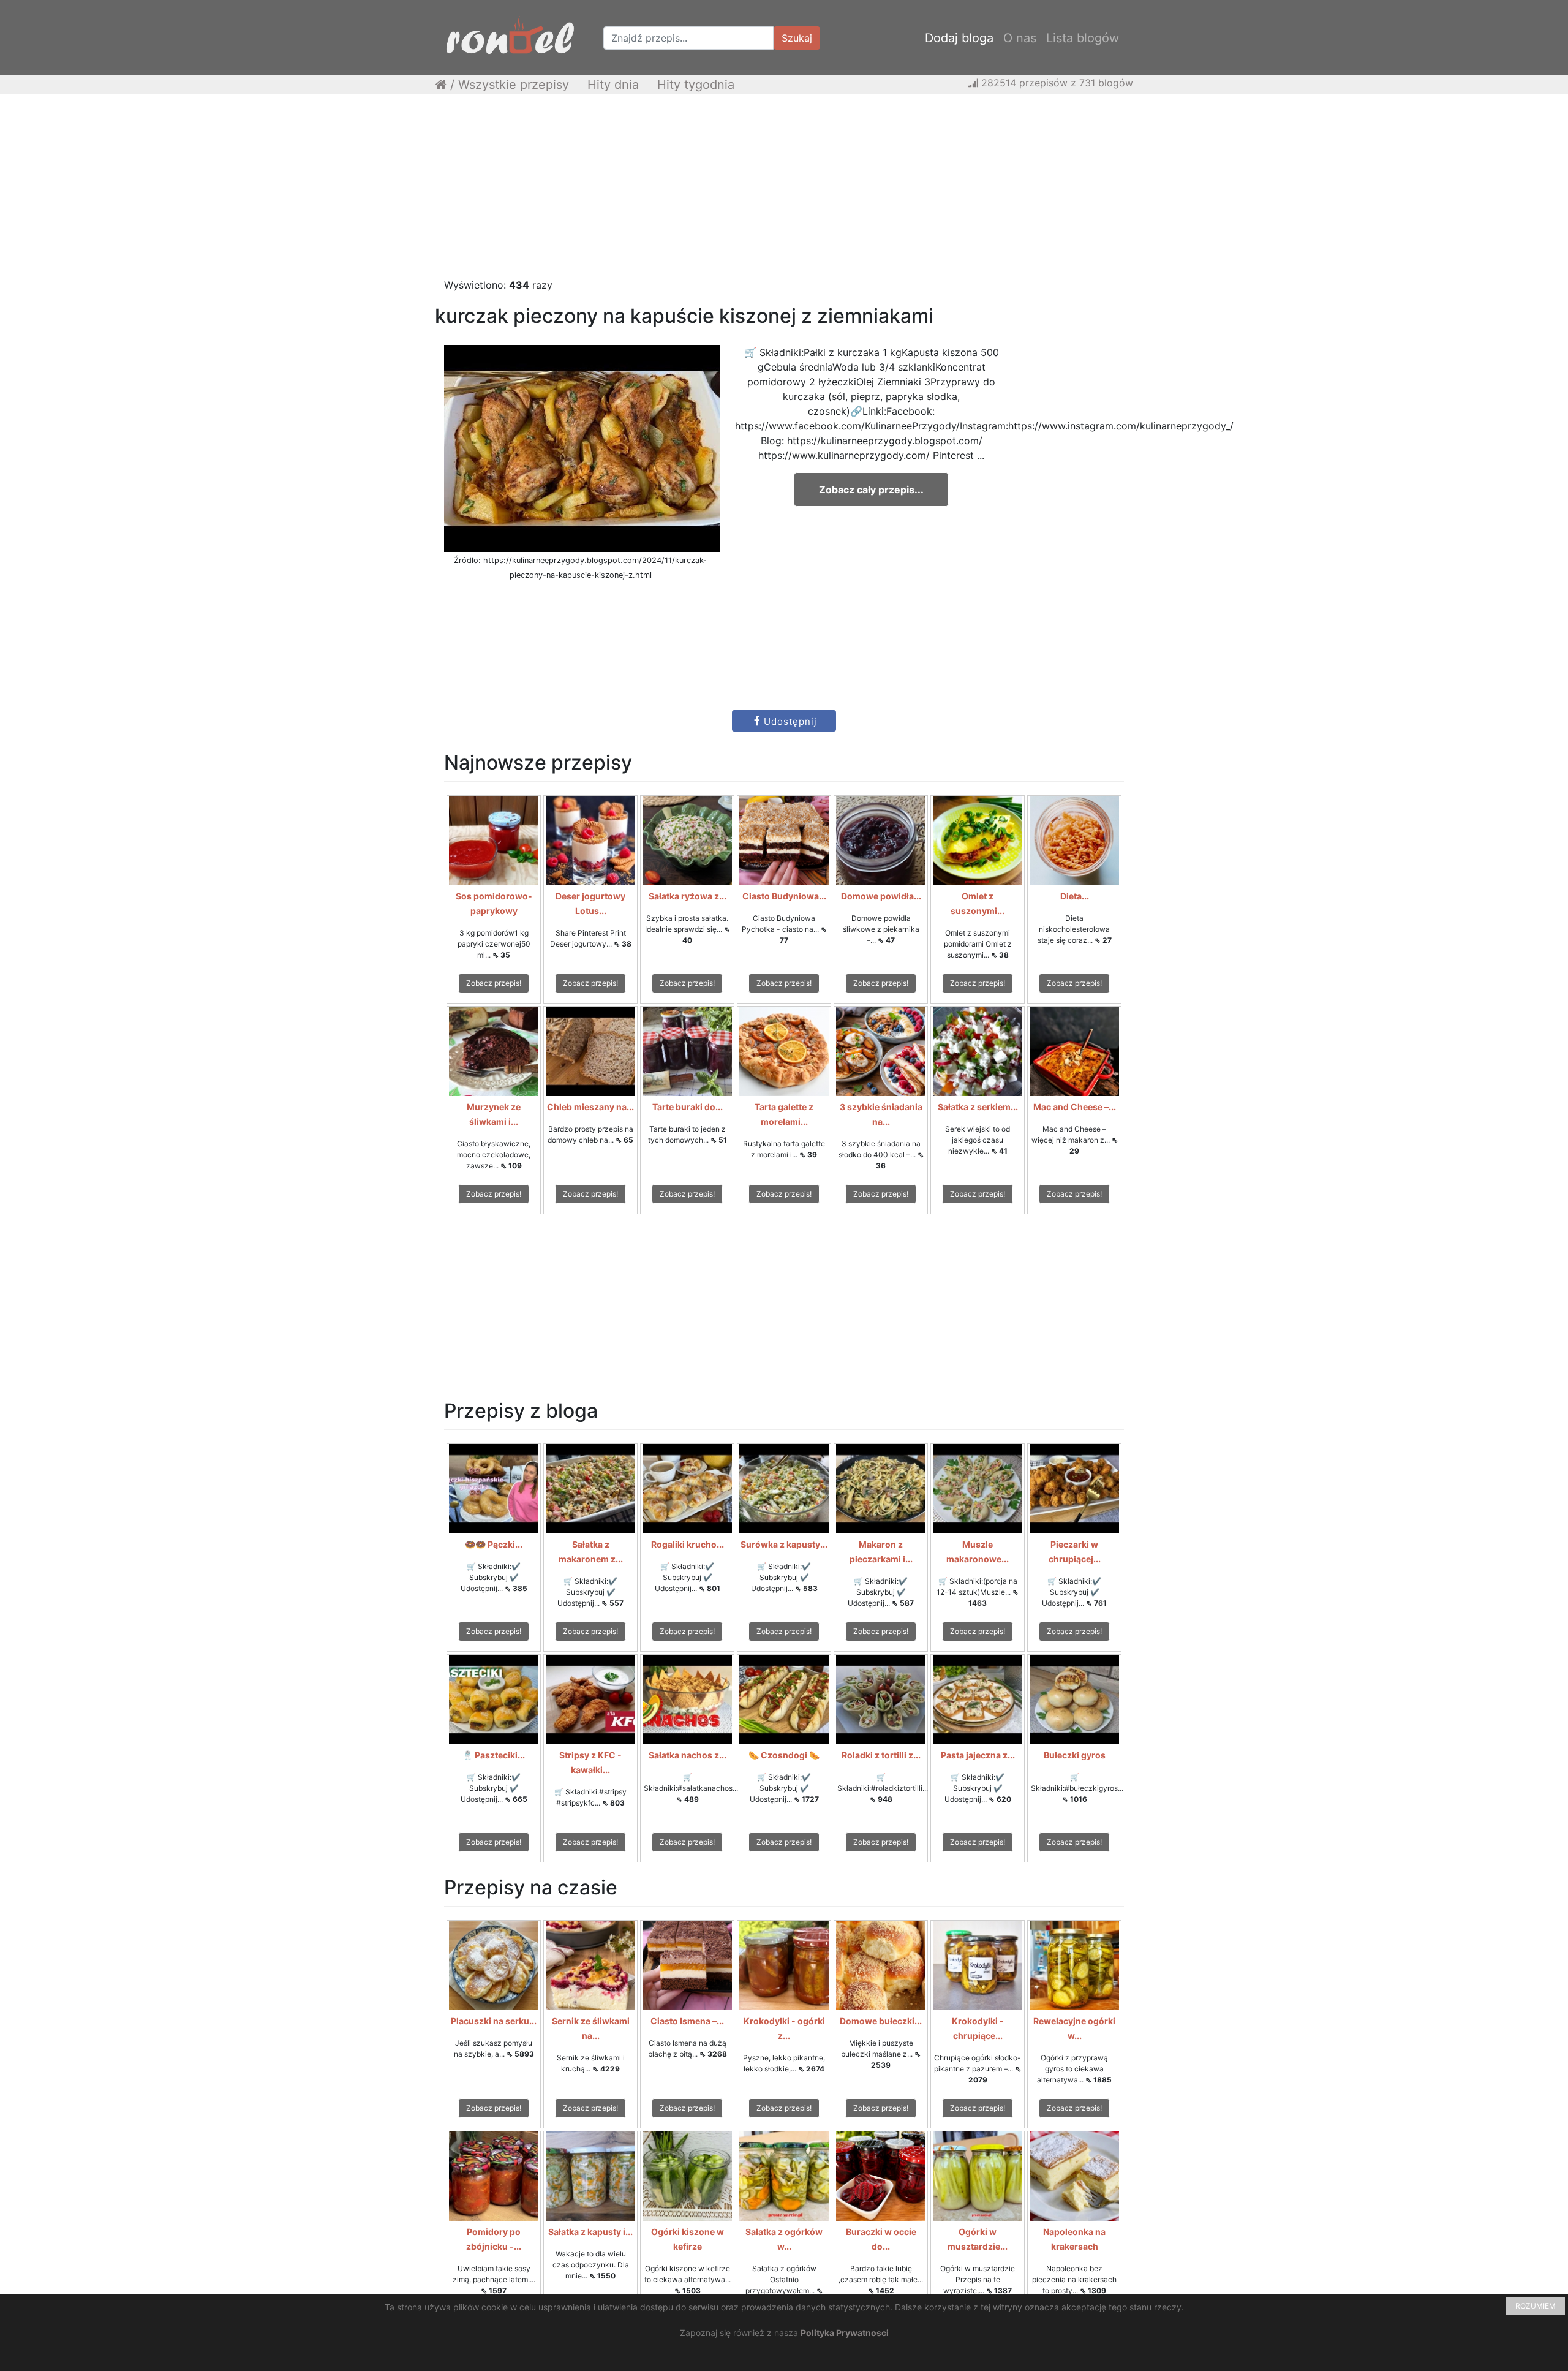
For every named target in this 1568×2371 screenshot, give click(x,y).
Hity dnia (613, 85)
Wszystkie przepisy (514, 85)
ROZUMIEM (1536, 2306)
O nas (1020, 38)
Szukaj (797, 38)
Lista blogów (1083, 38)
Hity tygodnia (696, 85)
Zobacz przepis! (494, 983)
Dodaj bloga (959, 38)
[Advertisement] (784, 192)
